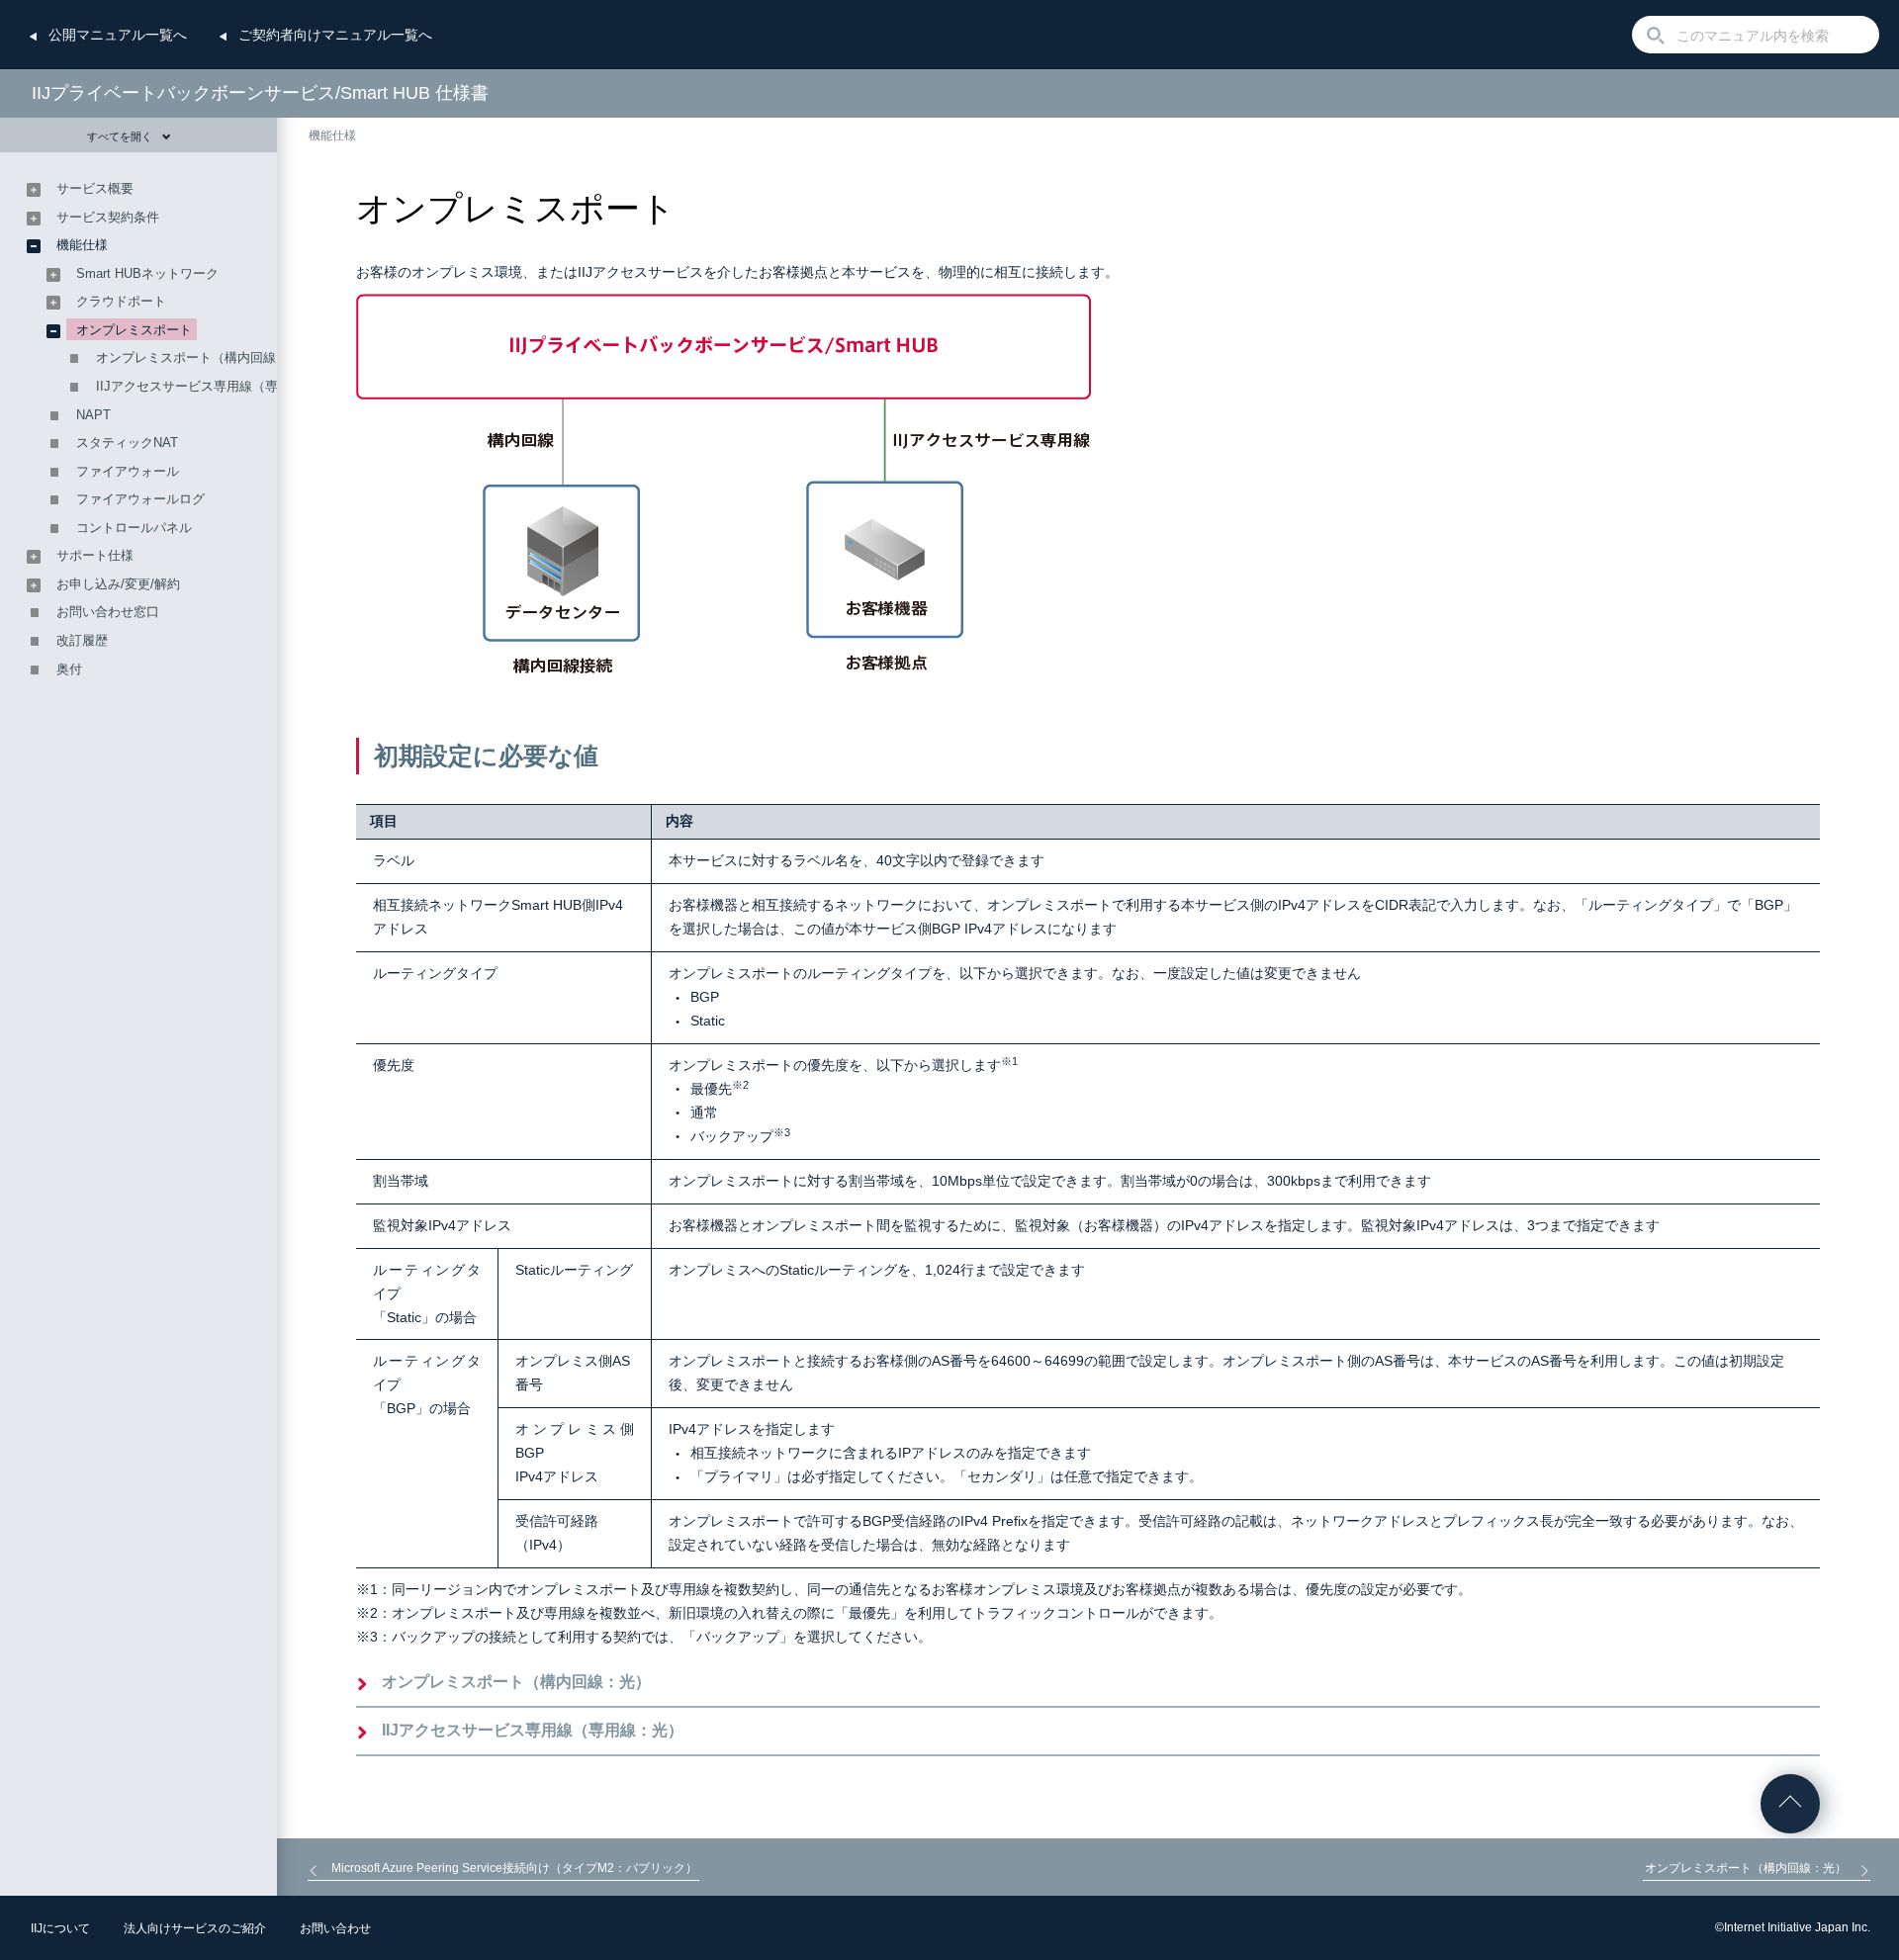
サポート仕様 (95, 555)
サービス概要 (95, 188)
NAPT (93, 415)
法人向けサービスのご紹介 (195, 1928)
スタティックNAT (127, 443)
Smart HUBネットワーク (147, 273)
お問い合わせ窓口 (108, 612)
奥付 (69, 669)
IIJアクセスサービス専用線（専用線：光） (533, 1730)
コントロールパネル (134, 528)
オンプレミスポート (134, 330)
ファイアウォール (128, 471)
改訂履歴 (82, 640)
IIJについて (60, 1928)
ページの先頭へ (1790, 1804)
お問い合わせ (335, 1928)
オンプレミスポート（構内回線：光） (516, 1682)
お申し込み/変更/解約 (118, 584)
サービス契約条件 (108, 217)
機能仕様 (332, 135)
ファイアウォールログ (140, 499)
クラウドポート (121, 301)
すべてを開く (120, 136)
